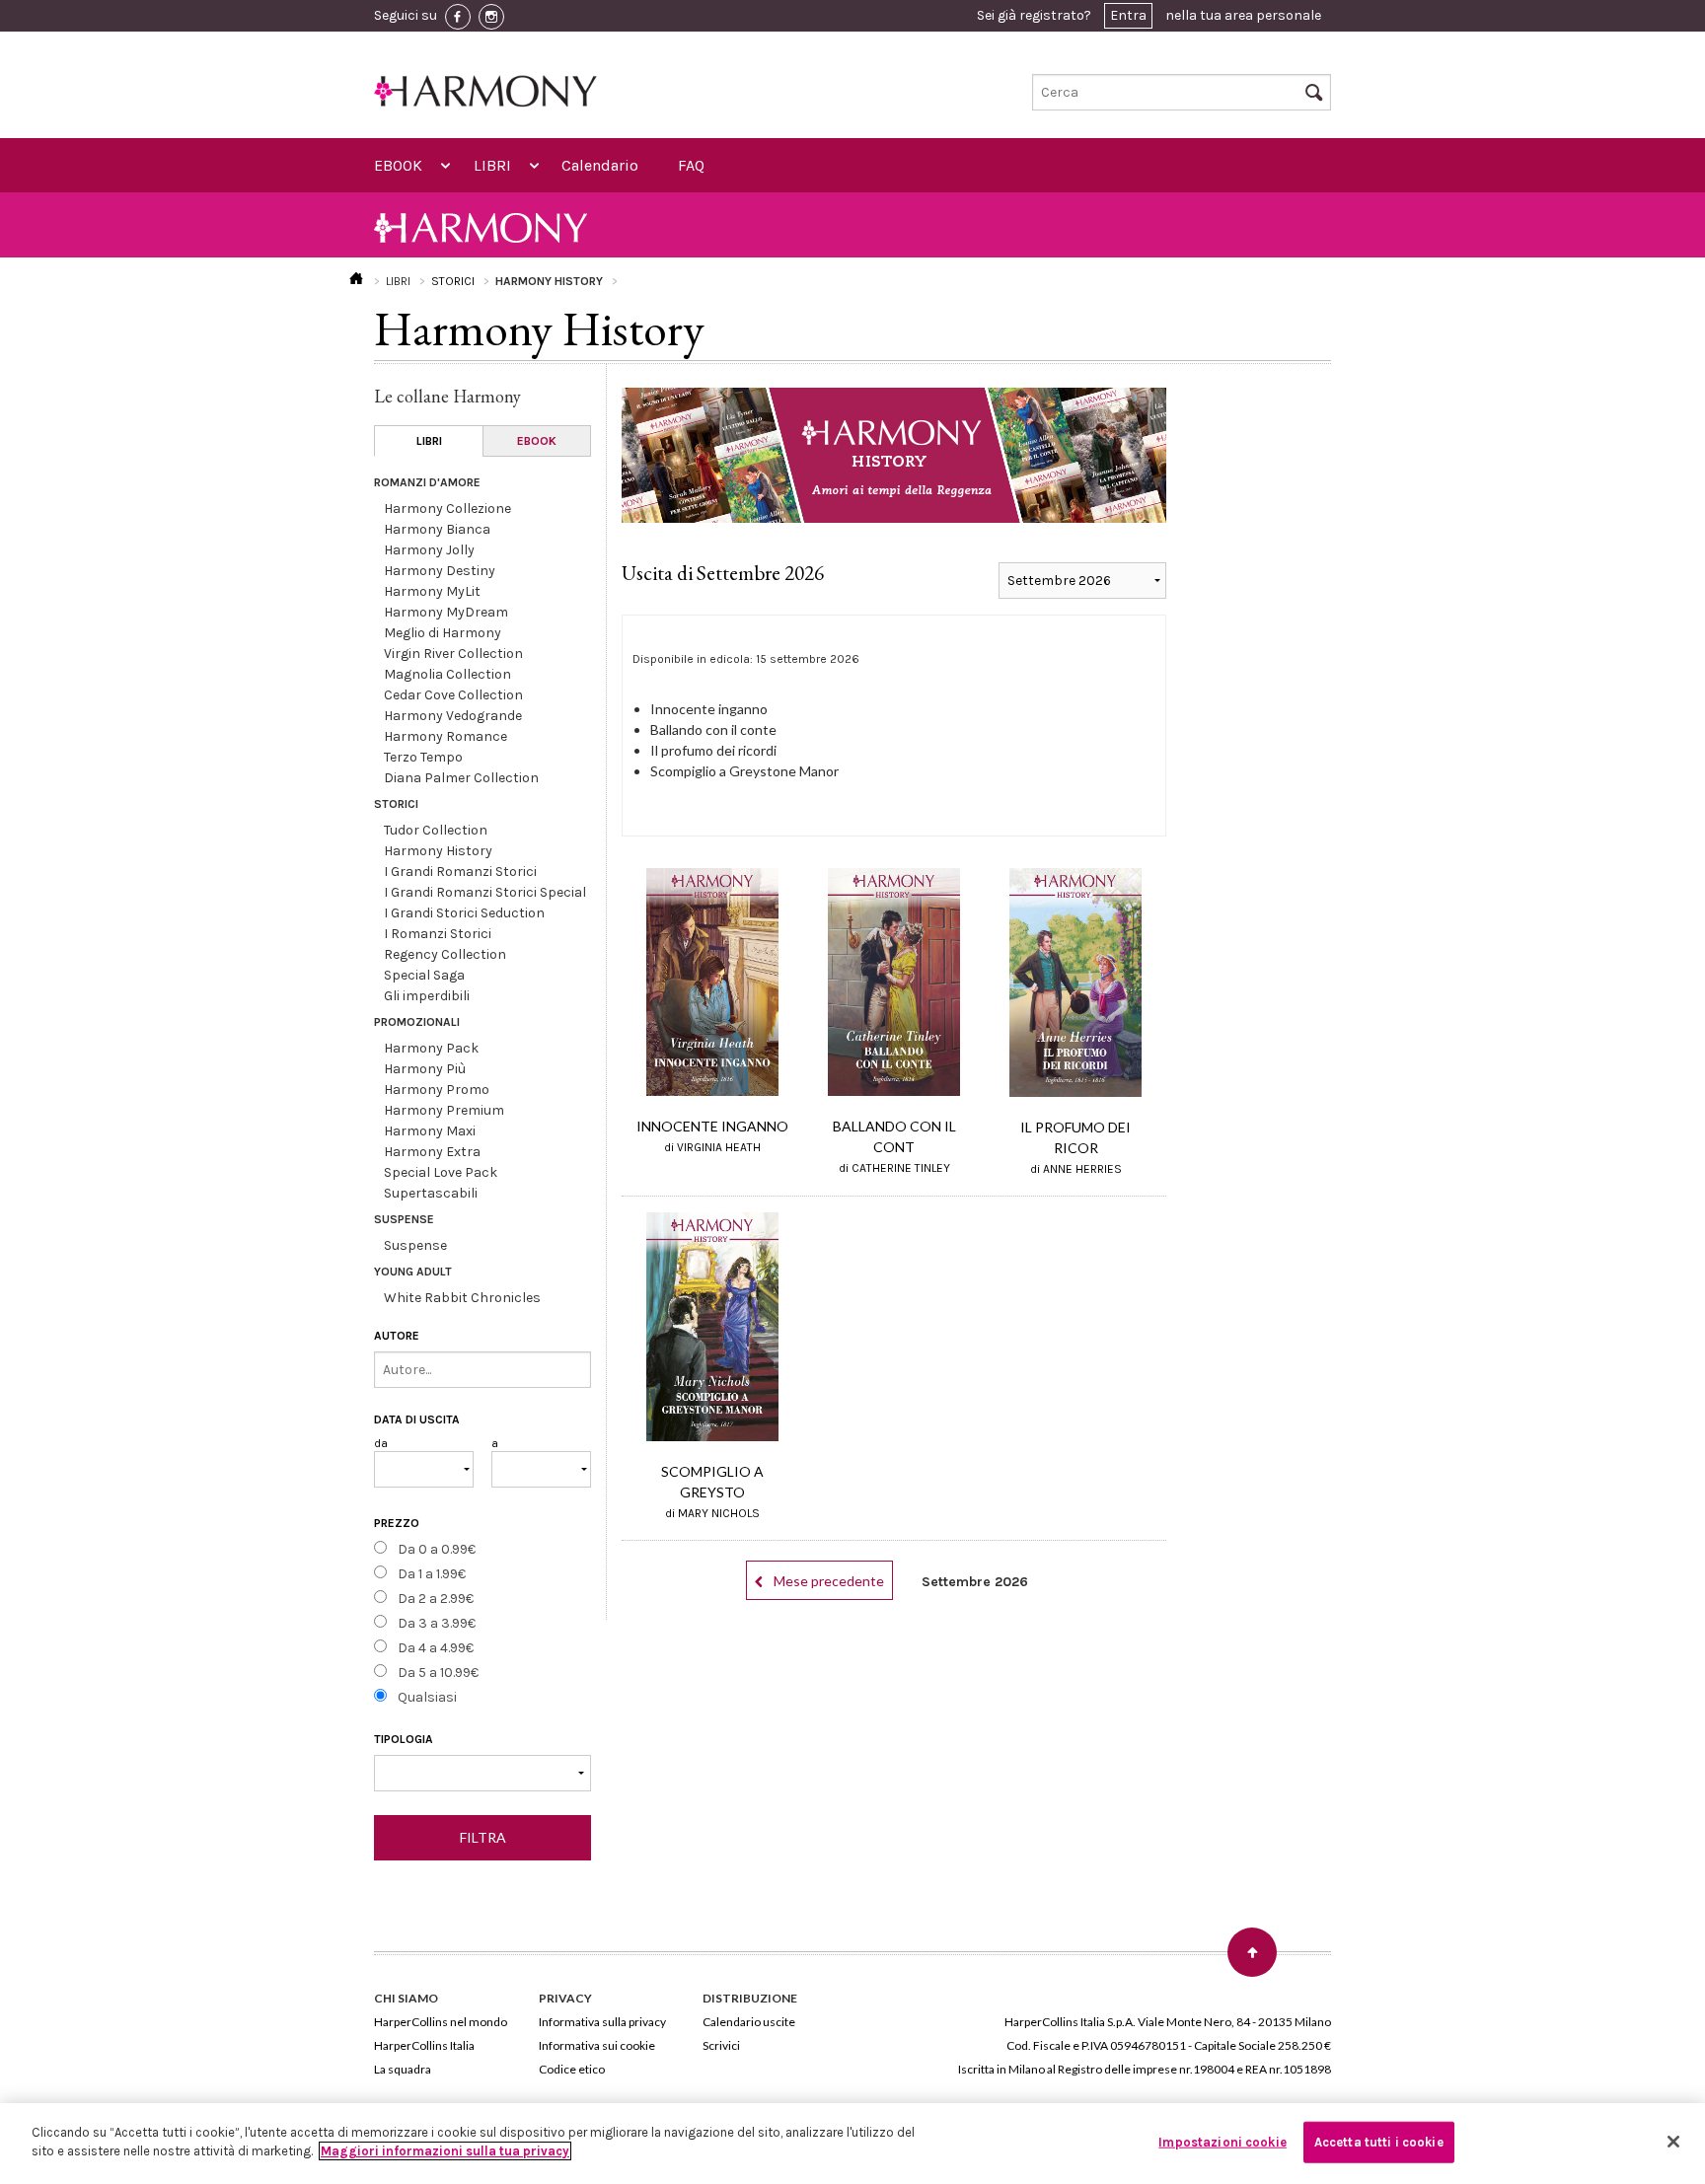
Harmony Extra (432, 1152)
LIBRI (492, 165)
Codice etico (572, 2069)
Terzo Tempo (423, 757)
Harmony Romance (445, 736)
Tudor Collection (436, 830)
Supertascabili (431, 1193)
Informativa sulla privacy (602, 2022)
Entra (1128, 15)
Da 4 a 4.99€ (436, 1648)
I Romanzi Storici (438, 934)
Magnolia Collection (447, 674)
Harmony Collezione (447, 509)
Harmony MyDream (446, 612)
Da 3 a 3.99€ (437, 1623)
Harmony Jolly (429, 550)
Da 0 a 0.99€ (437, 1549)
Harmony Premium (444, 1110)
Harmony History (438, 851)
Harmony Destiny (440, 571)
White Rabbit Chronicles (462, 1298)
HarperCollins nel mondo (441, 2022)
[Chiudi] (1673, 2142)
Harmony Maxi (430, 1131)
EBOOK (398, 165)
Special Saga (424, 975)
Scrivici (721, 2045)
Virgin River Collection (453, 654)
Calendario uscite (749, 2022)
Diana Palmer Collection (461, 778)
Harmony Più (425, 1069)
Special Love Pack (441, 1172)
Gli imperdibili (427, 996)
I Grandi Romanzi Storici (460, 872)
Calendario (600, 165)
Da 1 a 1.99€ (432, 1574)
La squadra (403, 2069)
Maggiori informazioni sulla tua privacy (445, 2151)
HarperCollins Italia (424, 2045)
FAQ (691, 165)
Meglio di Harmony (443, 633)
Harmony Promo (437, 1090)
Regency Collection (445, 954)
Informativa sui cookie (597, 2045)
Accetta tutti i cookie (1379, 2142)
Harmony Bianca (437, 529)
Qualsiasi (427, 1697)
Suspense (415, 1245)
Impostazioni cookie (1222, 2142)
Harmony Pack (431, 1048)
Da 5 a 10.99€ (438, 1673)
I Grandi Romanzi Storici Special (485, 892)
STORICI (453, 281)
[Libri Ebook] (482, 1773)
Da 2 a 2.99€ (436, 1599)
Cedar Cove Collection (453, 695)
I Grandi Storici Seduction (464, 913)
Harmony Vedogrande (453, 716)
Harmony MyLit (432, 591)
